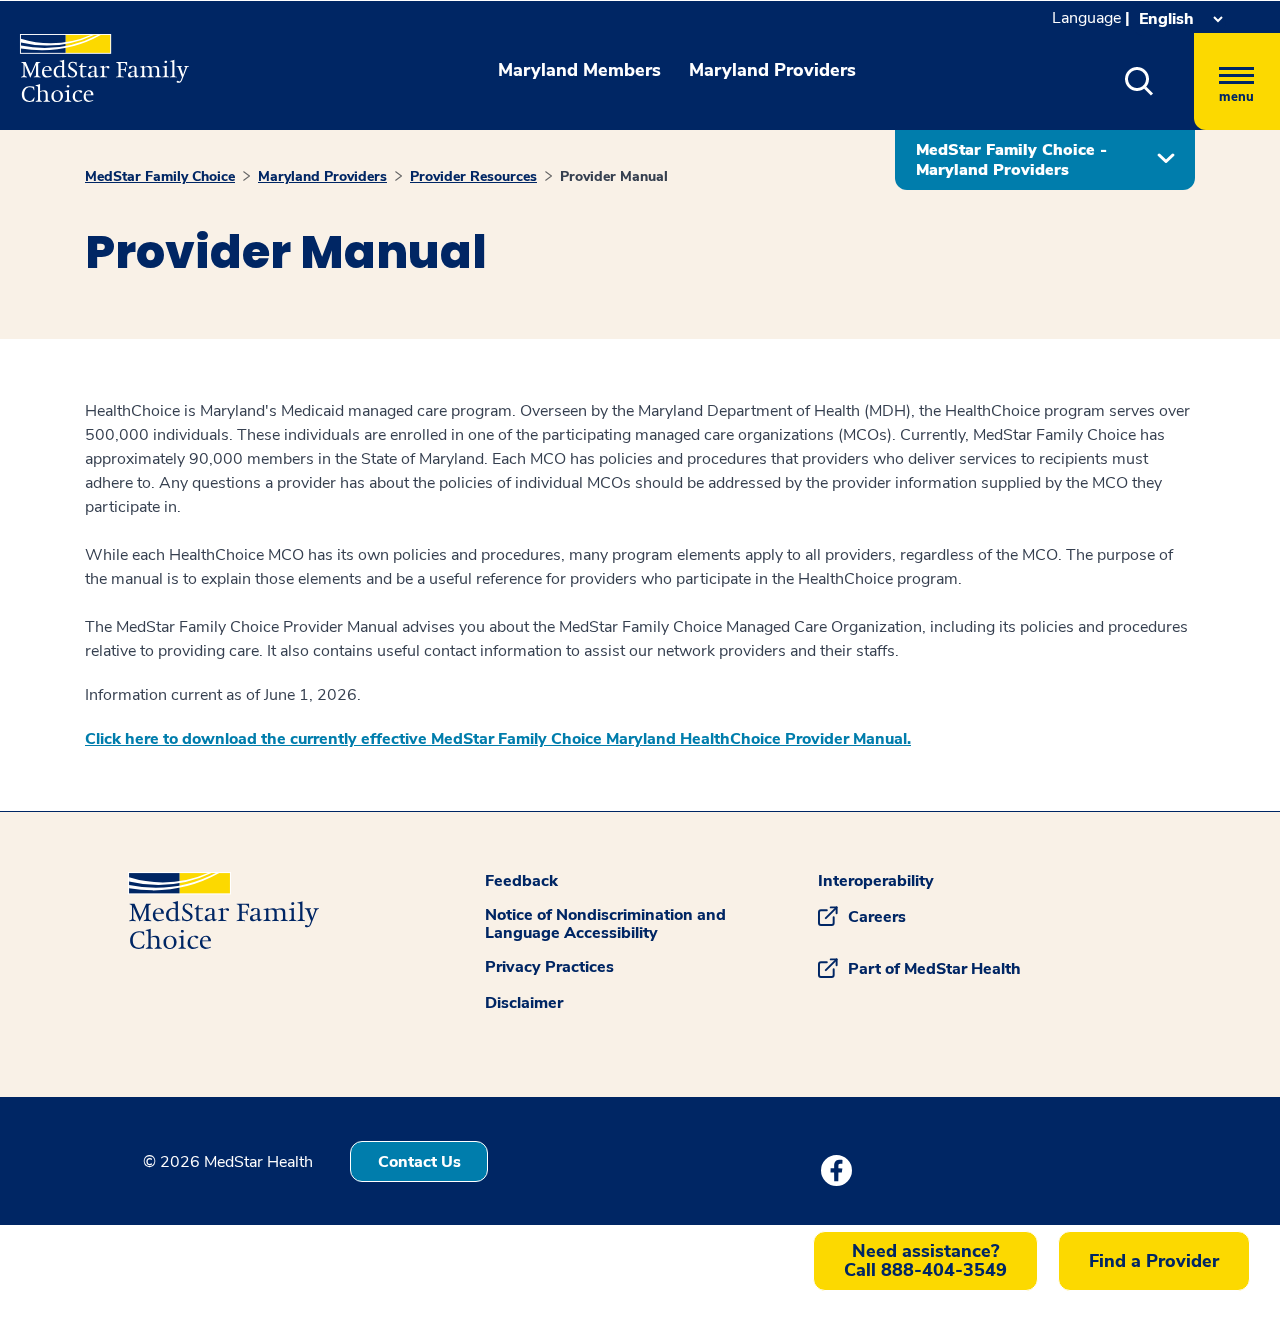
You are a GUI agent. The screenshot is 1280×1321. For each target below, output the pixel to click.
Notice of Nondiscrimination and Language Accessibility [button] (605, 924)
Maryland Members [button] (579, 70)
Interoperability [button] (876, 881)
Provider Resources (473, 176)
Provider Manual (614, 176)
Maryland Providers (322, 176)
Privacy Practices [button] (549, 967)
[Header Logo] (94, 59)
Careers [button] (877, 917)
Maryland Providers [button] (772, 70)
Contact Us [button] (419, 1162)
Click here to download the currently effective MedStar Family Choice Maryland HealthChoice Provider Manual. (498, 739)
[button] (1139, 81)
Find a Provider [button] (1154, 1261)
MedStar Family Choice (160, 176)
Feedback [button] (521, 881)
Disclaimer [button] (524, 1003)
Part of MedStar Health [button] (934, 969)
